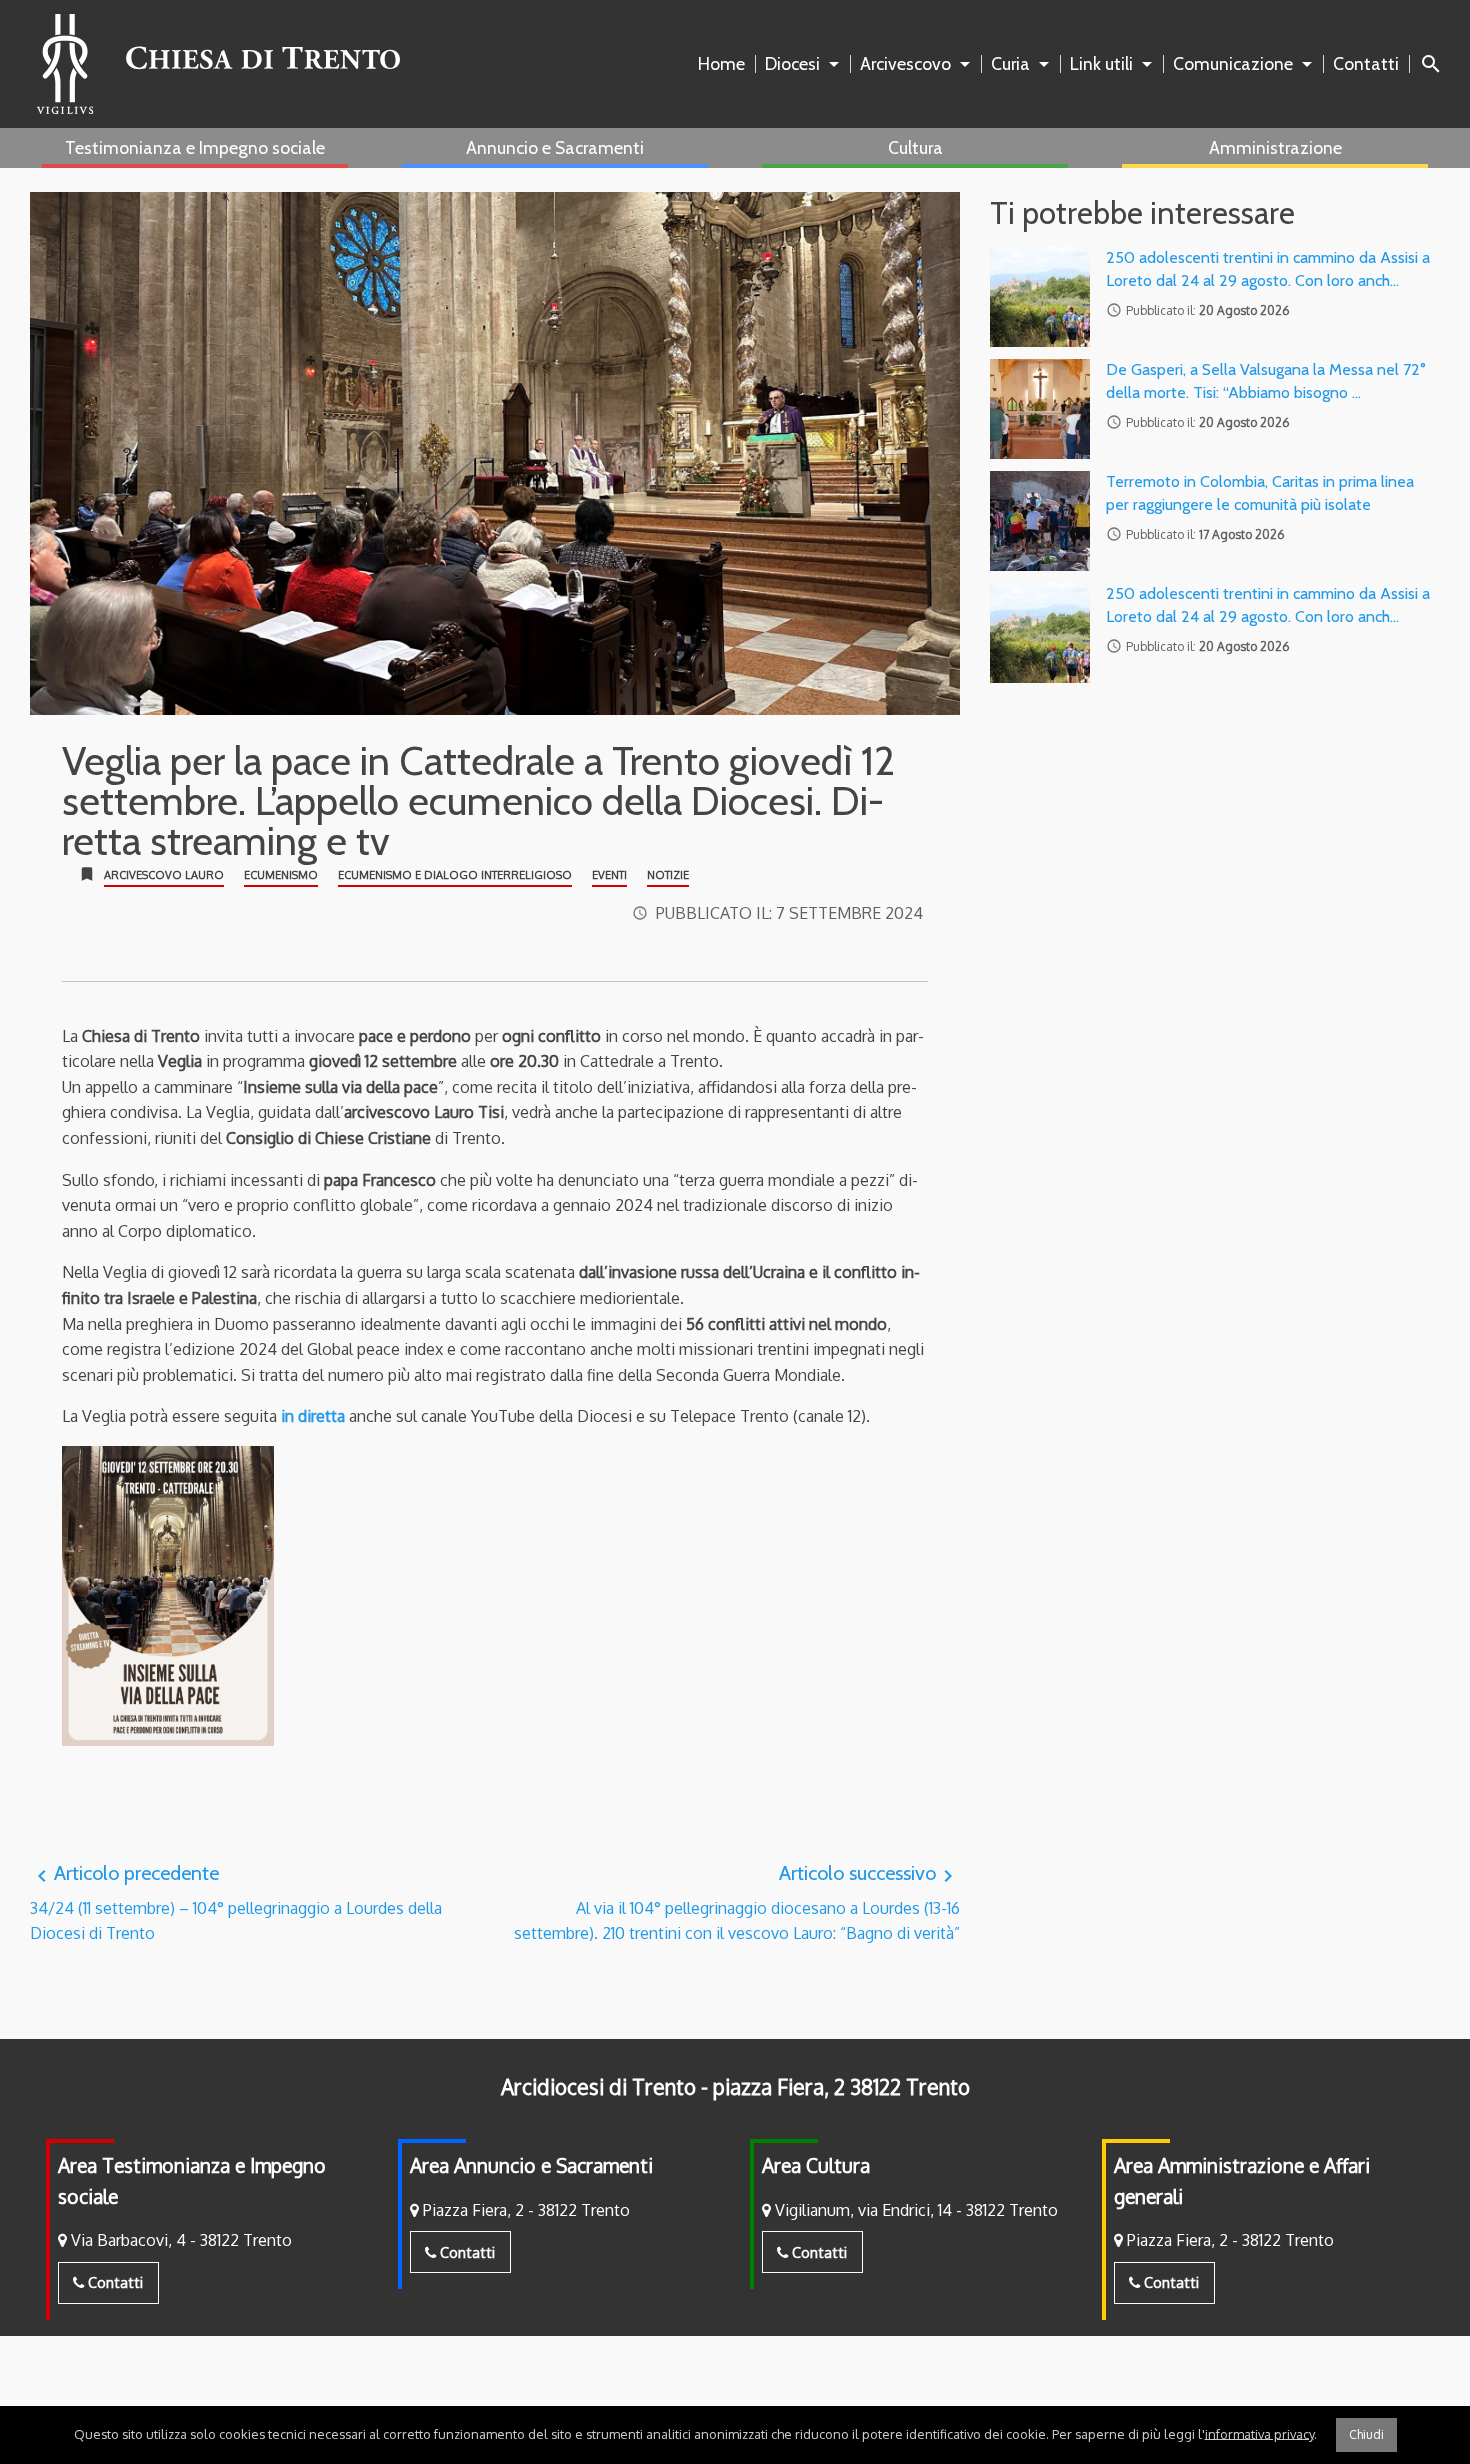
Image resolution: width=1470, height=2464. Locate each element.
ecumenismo (281, 875)
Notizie (668, 875)
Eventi (609, 875)
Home (721, 63)
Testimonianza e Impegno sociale (195, 147)
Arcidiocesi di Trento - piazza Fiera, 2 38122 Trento (735, 2087)
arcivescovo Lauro (164, 875)
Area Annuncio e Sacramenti (531, 2165)
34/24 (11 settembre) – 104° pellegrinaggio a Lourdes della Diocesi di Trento (236, 1902)
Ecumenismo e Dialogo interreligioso (455, 875)
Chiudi (1366, 2434)
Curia (1010, 63)
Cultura (915, 147)
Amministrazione (1275, 147)
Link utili (1101, 63)
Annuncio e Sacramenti (555, 147)
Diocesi (792, 63)
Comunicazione (1233, 63)
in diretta (313, 1416)
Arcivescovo (905, 63)
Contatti (1366, 63)
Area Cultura (816, 2165)
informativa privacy (1259, 2433)
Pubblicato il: (789, 913)
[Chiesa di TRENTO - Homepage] (218, 64)
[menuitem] (725, 64)
